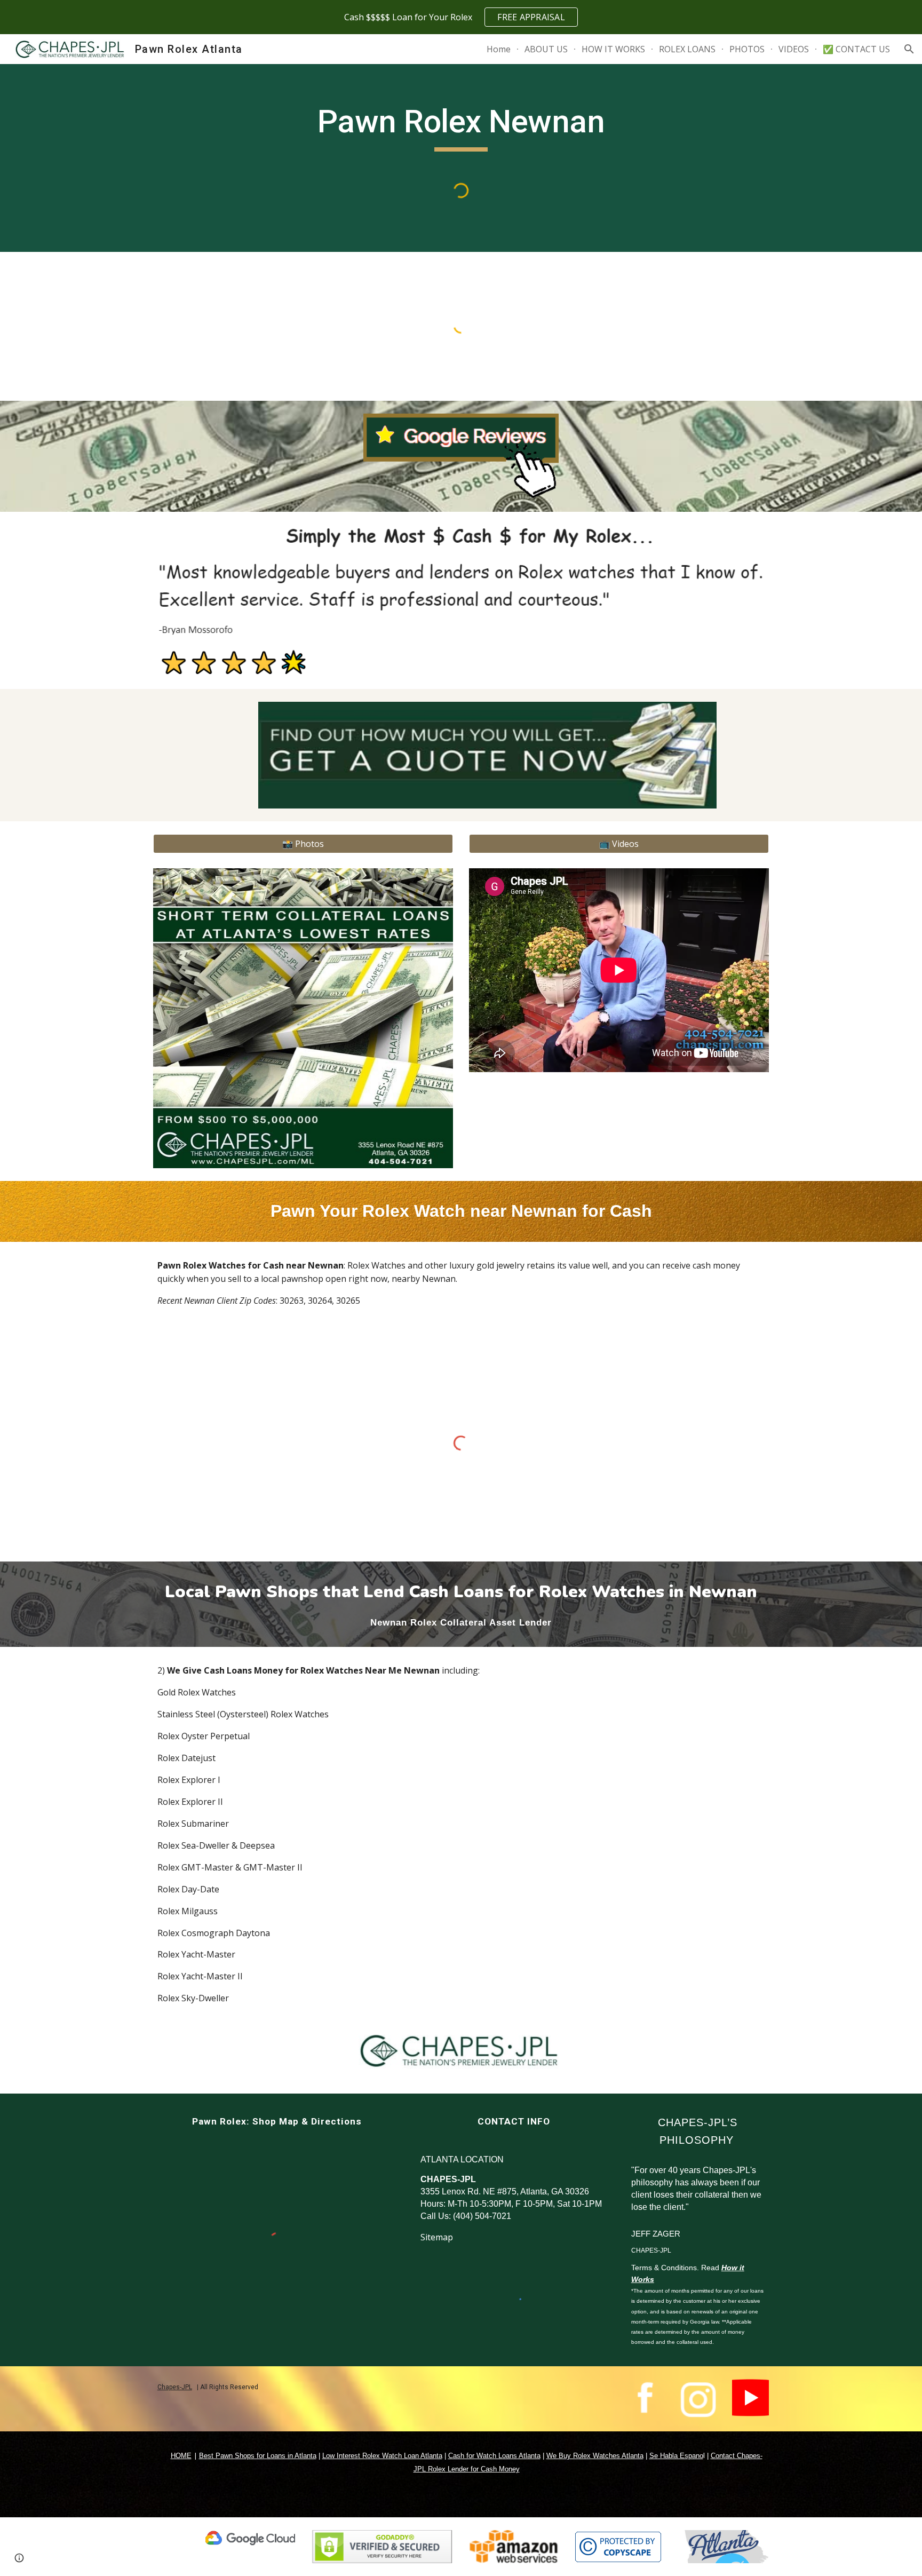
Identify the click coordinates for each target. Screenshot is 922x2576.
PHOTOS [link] (747, 49)
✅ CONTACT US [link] (856, 49)
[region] (461, 17)
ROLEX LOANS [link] (687, 49)
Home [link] (499, 49)
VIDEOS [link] (794, 49)
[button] (909, 49)
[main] (461, 126)
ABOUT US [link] (546, 49)
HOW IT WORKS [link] (613, 49)
